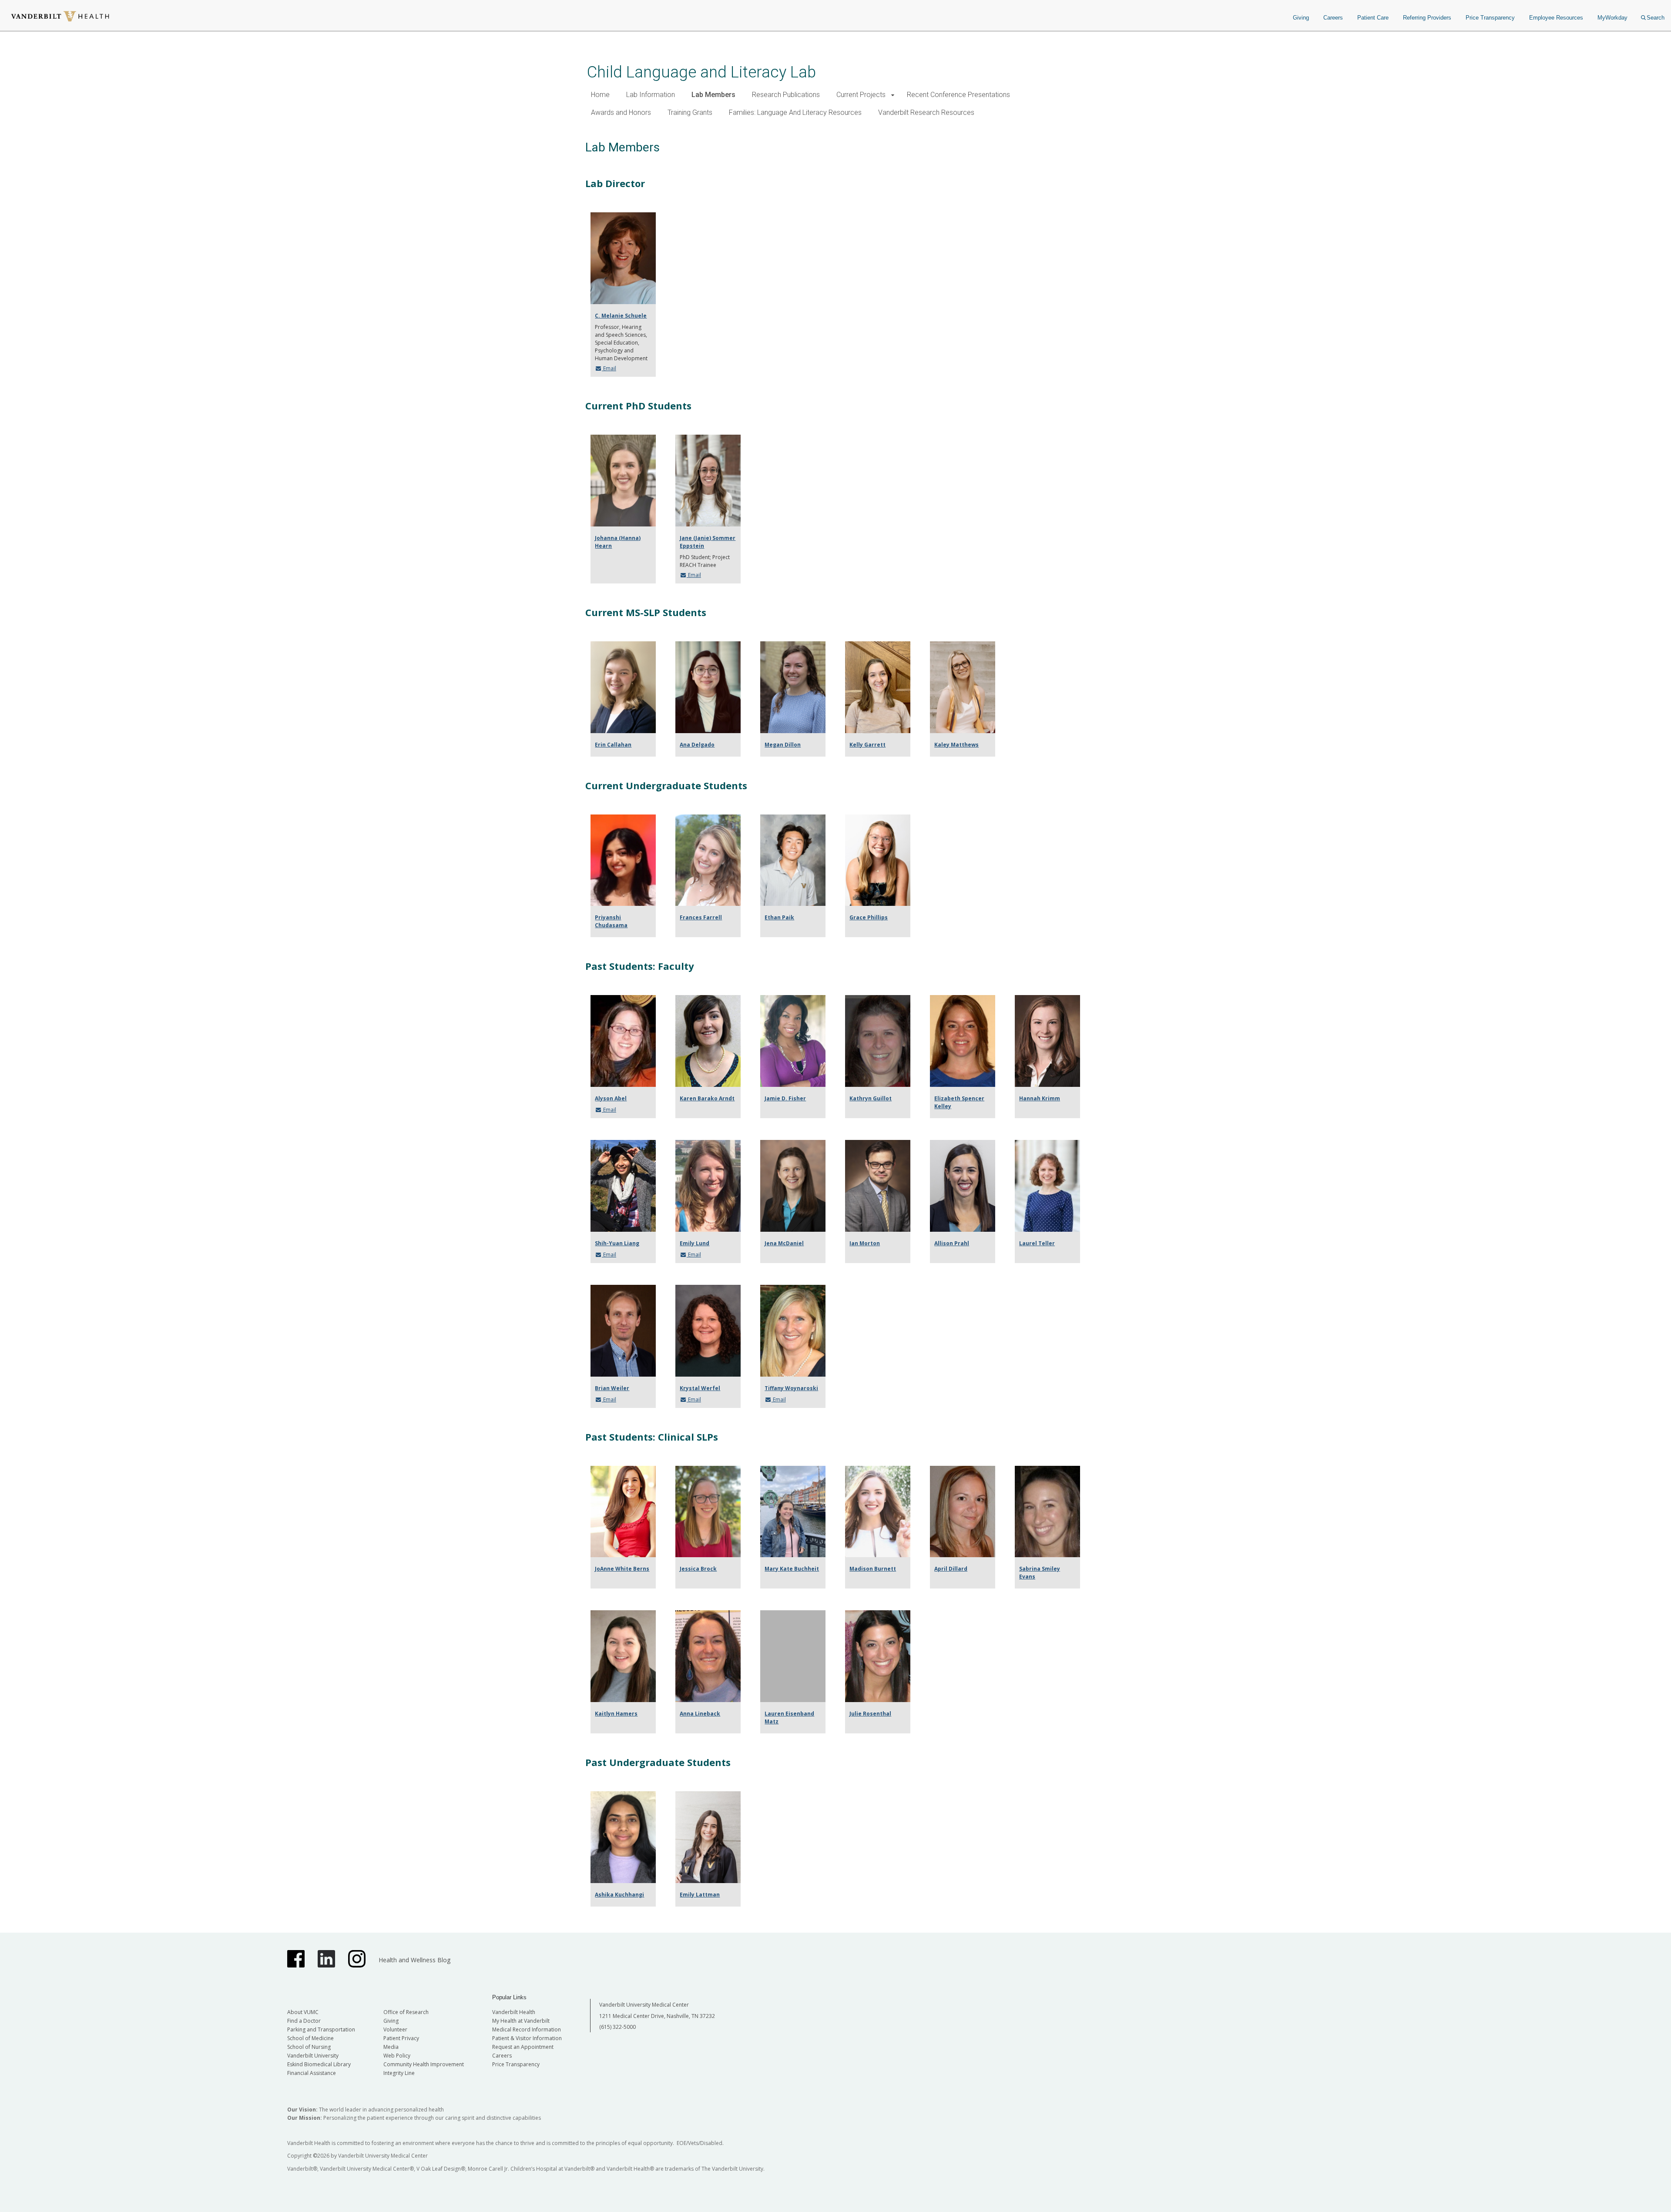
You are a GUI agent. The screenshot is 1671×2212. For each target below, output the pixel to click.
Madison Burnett (873, 1569)
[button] (893, 95)
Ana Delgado (697, 745)
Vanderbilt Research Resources (926, 112)
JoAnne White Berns (622, 1569)
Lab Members (713, 95)
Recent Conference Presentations (958, 95)
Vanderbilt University (313, 2056)
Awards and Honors (621, 112)
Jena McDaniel (784, 1243)
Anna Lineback (700, 1714)
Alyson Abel (611, 1098)
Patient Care (1373, 18)
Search (1656, 18)
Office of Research (406, 2012)
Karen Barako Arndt (707, 1098)
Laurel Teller (1037, 1243)
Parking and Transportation (321, 2029)
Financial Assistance (312, 2073)
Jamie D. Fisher (785, 1098)
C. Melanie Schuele (621, 316)
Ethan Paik (779, 917)
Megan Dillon (783, 745)
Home (600, 95)
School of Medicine (310, 2038)
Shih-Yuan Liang (617, 1243)
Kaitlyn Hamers (616, 1714)
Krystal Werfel (700, 1388)
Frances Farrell (701, 917)
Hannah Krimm (1040, 1098)
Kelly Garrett (867, 745)
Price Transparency (1490, 18)
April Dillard (951, 1569)
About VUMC (303, 2012)
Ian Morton (865, 1243)
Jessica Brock (698, 1569)
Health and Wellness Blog (414, 1960)
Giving (1301, 18)
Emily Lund (695, 1243)
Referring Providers (1427, 18)
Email (609, 368)
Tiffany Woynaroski (791, 1388)
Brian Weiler (612, 1388)
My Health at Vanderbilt (521, 2021)
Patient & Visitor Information (527, 2038)
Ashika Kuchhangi (619, 1895)
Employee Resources (1556, 18)
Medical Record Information (527, 2029)
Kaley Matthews (956, 745)
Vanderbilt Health (514, 2012)
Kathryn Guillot (871, 1098)
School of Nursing (309, 2047)
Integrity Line (399, 2073)
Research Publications (786, 95)
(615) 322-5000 (617, 2027)
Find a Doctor (304, 2021)
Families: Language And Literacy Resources (795, 112)
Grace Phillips (869, 917)
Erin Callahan (613, 745)
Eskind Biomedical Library (319, 2064)
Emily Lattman (700, 1895)
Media (391, 2047)
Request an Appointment (523, 2047)
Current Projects (861, 95)
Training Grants (690, 112)
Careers (1333, 18)
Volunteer (395, 2029)
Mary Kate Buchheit (792, 1569)
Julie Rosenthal (870, 1714)
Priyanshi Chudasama (611, 921)
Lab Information (651, 95)
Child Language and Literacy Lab (701, 72)
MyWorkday (1612, 18)
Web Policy (397, 2056)
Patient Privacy (401, 2038)
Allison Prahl (952, 1243)
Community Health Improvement (424, 2064)
